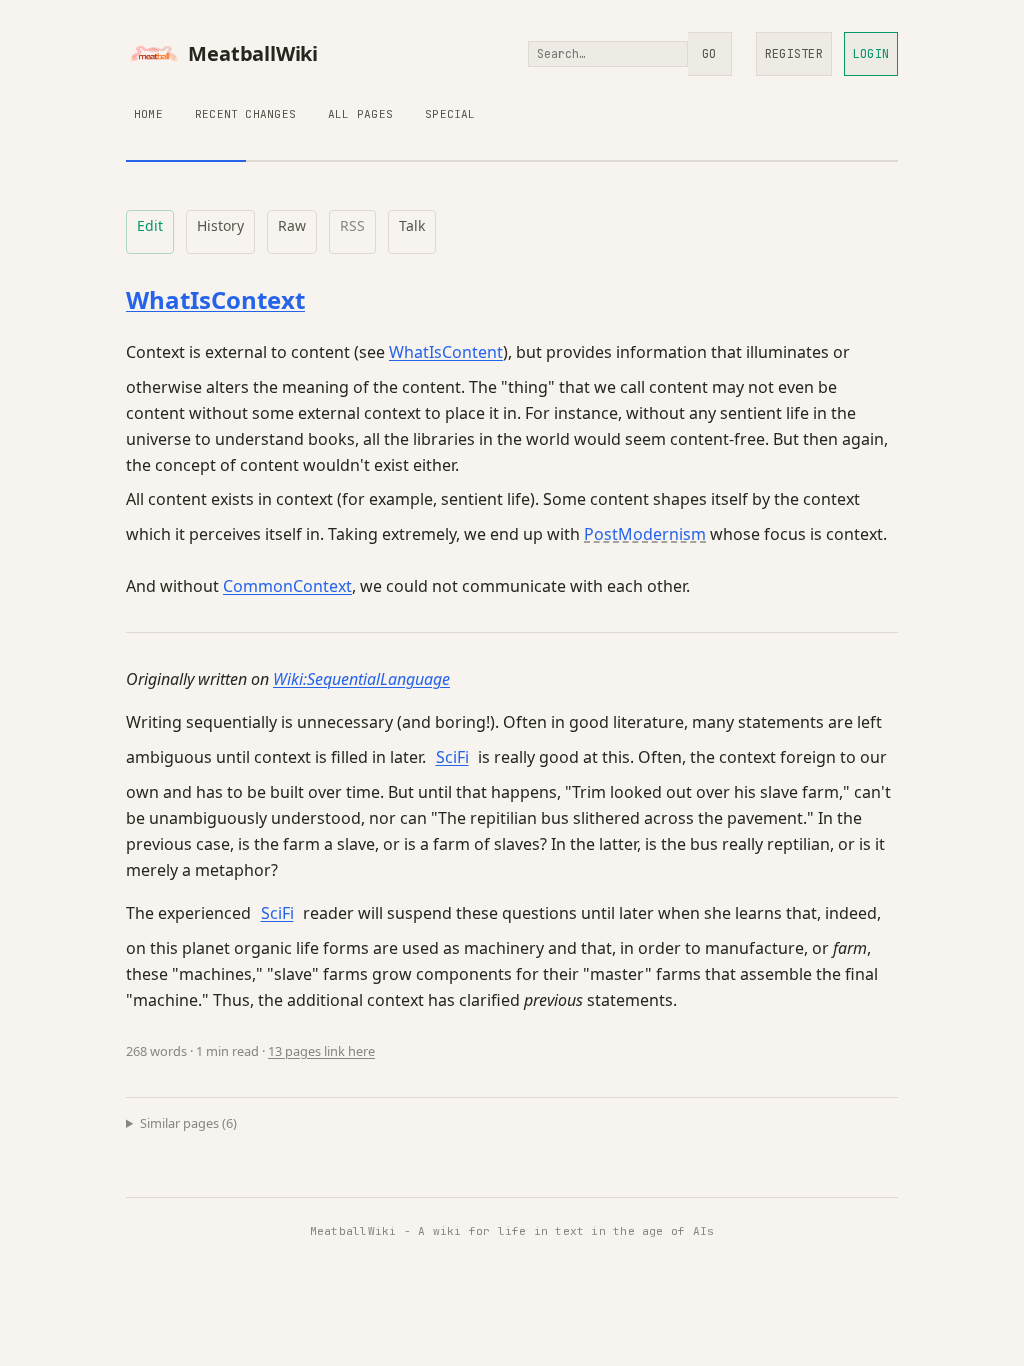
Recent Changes (245, 114)
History (220, 225)
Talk (412, 225)
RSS (352, 225)
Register (794, 54)
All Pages (360, 114)
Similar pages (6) (188, 1123)
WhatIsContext (215, 299)
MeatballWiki (253, 53)
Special (450, 114)
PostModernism (645, 534)
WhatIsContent (446, 352)
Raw (292, 225)
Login (871, 54)
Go (709, 54)
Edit (150, 225)
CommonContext (287, 586)
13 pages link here (321, 1051)
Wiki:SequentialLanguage (361, 679)
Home (148, 114)
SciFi (452, 757)
